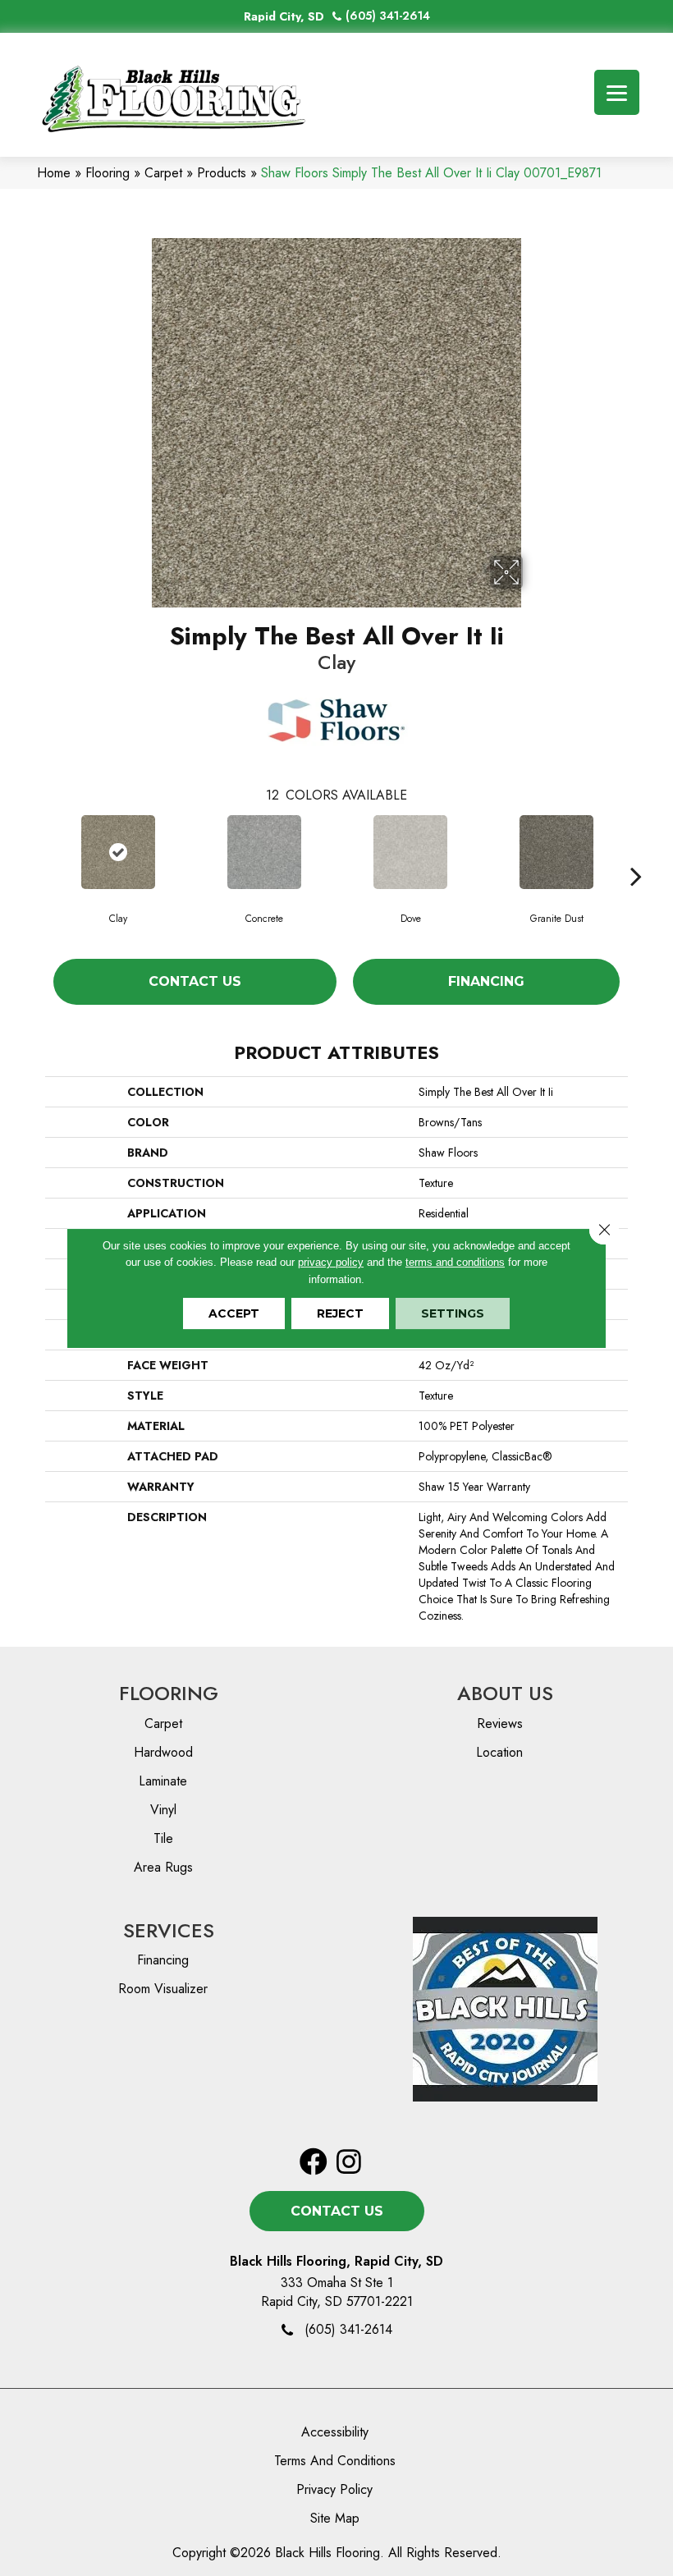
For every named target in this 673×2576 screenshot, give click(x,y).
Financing (486, 981)
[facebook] (314, 2163)
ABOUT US (505, 1693)
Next (636, 851)
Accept (234, 1313)
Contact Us (195, 981)
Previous (37, 851)
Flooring (108, 173)
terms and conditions (455, 1262)
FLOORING (169, 1693)
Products (222, 173)
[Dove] (410, 852)
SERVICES (169, 1930)
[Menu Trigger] (617, 92)
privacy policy (331, 1262)
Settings (453, 1313)
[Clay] (118, 852)
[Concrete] (264, 852)
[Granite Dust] (556, 852)
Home (54, 173)
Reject (340, 1313)
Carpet (163, 173)
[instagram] (349, 2163)
